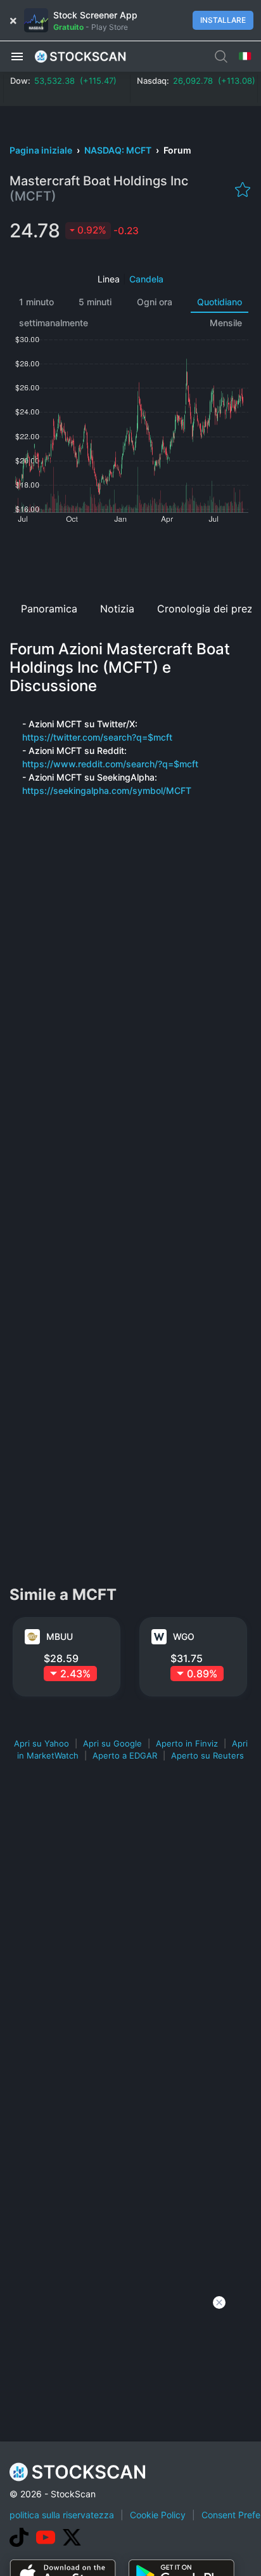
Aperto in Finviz (187, 1743)
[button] (17, 56)
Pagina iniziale (42, 150)
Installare (223, 20)
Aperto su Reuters (207, 1755)
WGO (184, 1636)
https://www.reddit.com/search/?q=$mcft (110, 764)
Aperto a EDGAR (125, 1755)
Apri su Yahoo (41, 1743)
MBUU (60, 1636)
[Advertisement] (130, 558)
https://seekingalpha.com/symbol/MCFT (107, 790)
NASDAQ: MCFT (119, 150)
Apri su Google (112, 1743)
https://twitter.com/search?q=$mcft (97, 737)
